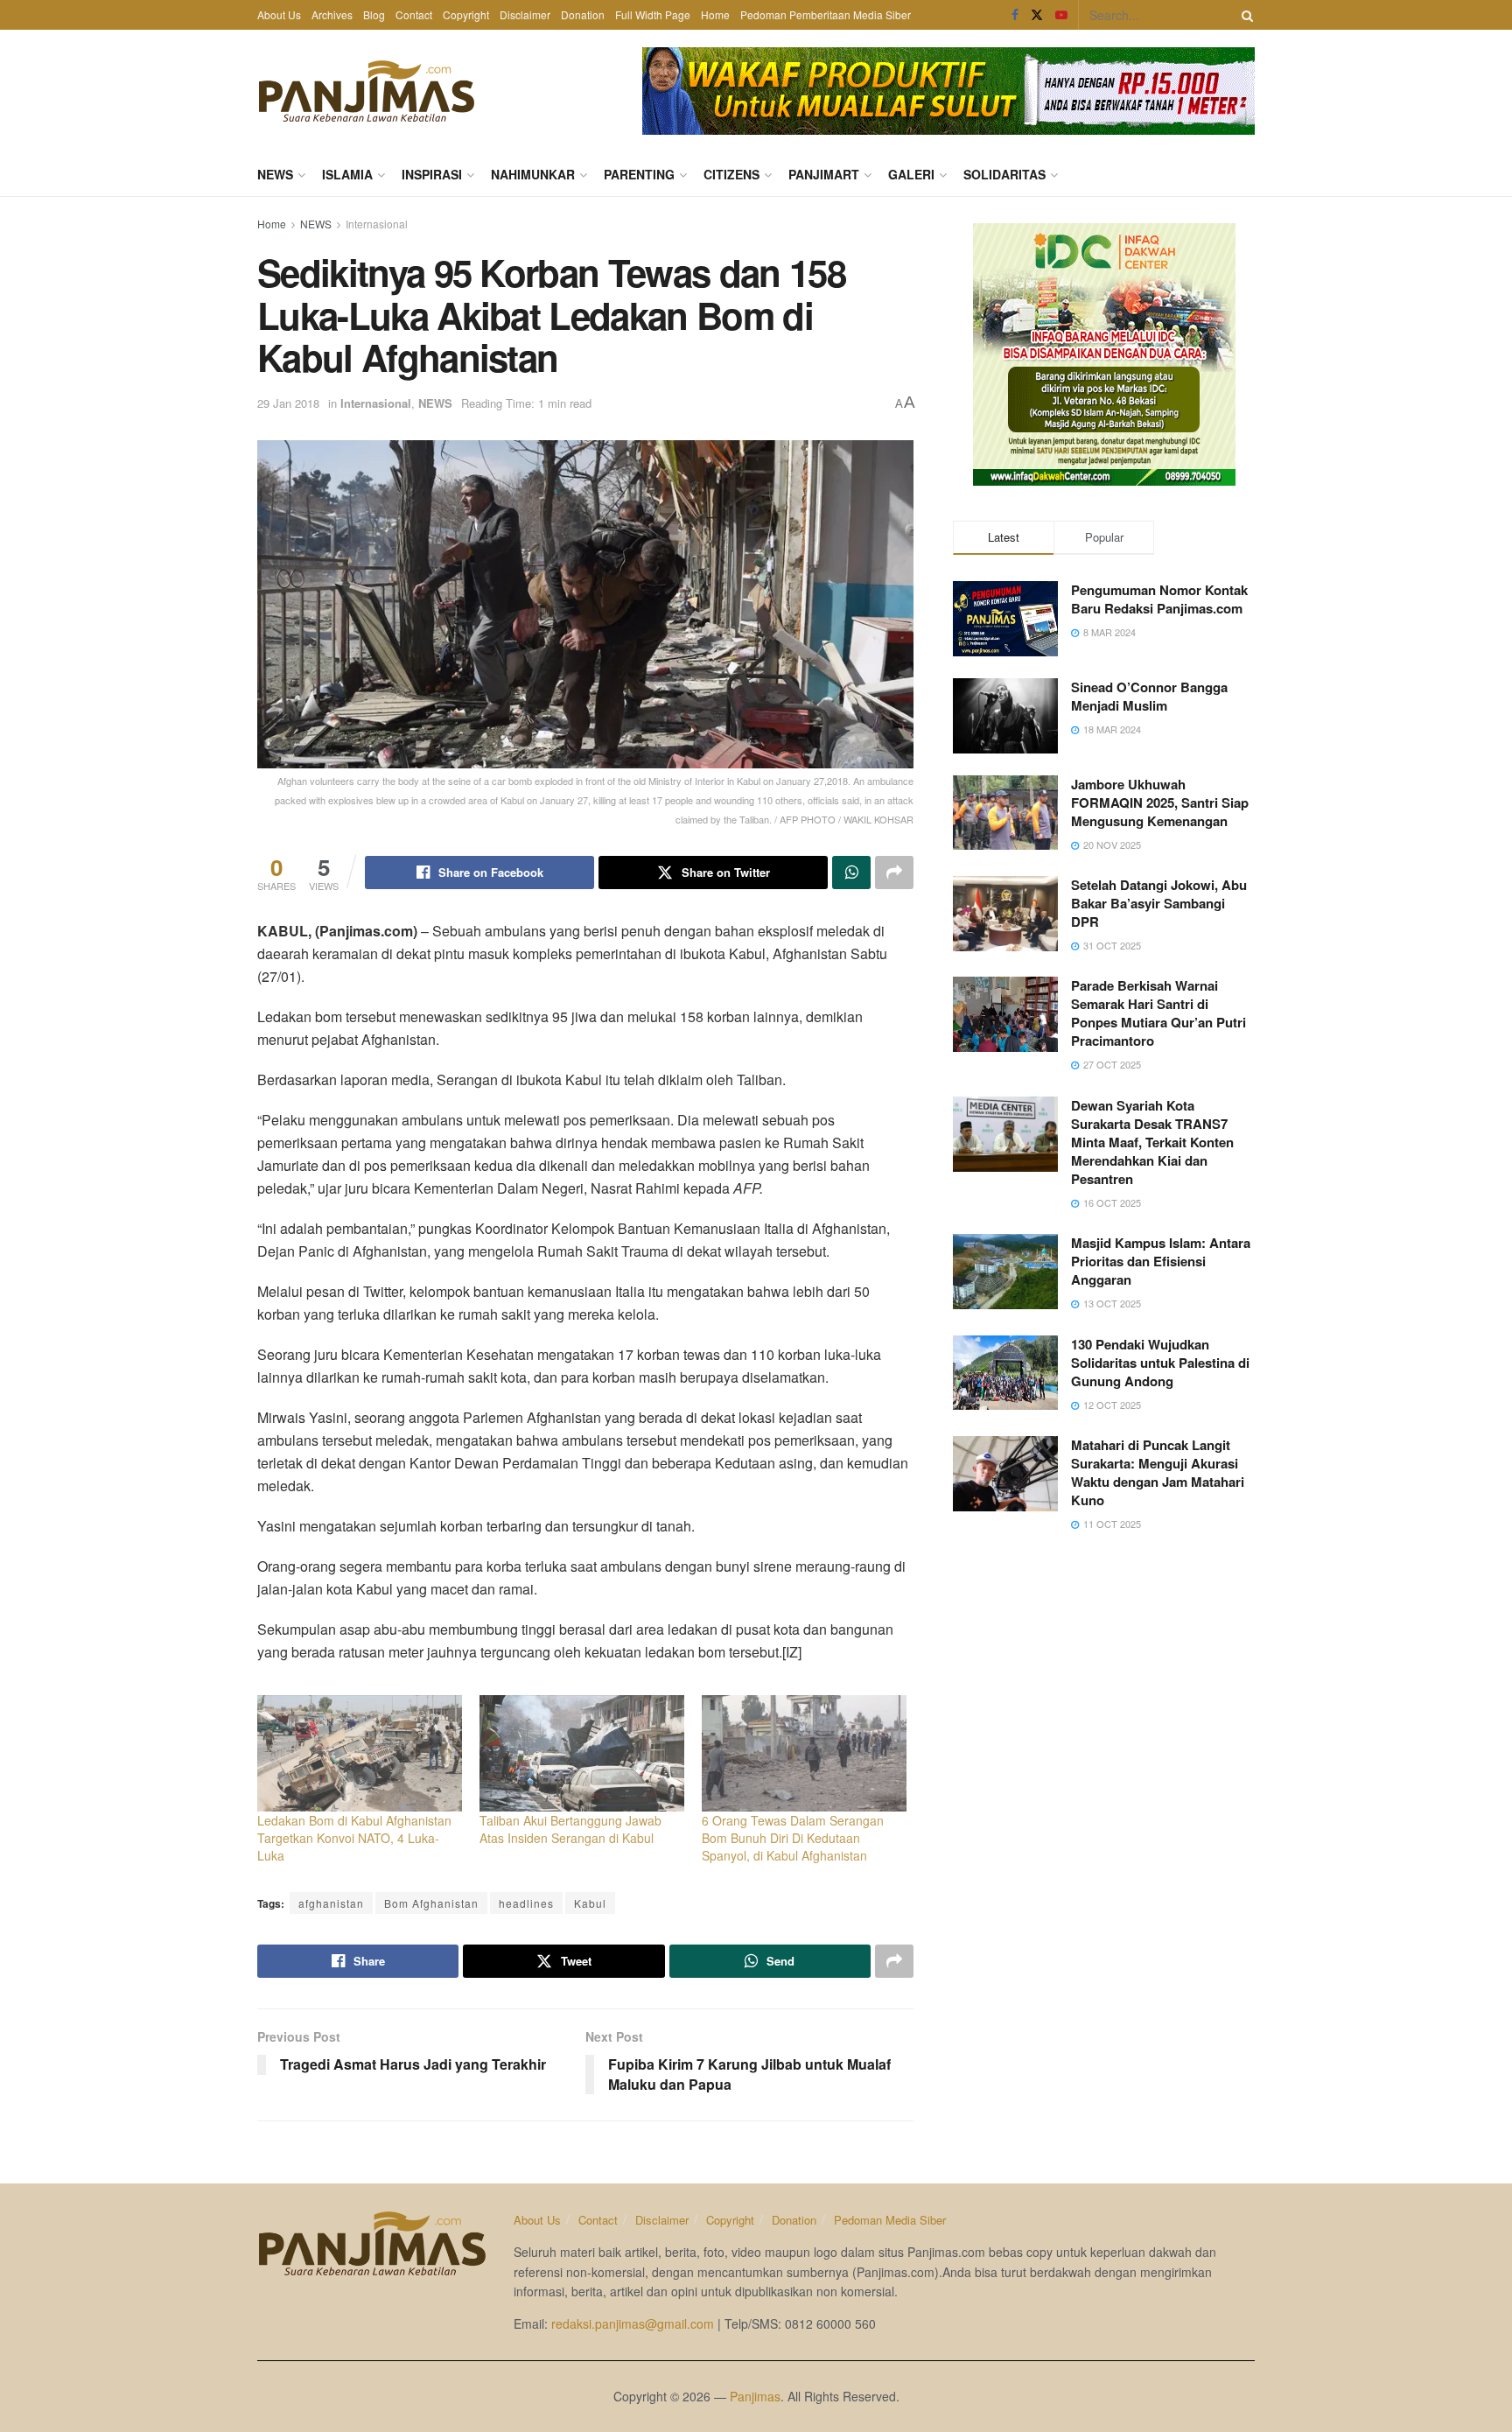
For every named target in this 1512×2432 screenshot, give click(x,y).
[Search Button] (1244, 15)
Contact (414, 14)
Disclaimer (525, 14)
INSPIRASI (432, 174)
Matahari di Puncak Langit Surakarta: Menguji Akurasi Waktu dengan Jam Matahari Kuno (1158, 1472)
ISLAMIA (347, 174)
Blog (374, 14)
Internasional (377, 224)
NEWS (275, 174)
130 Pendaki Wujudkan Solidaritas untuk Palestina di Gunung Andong (1160, 1363)
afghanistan (331, 1903)
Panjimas (755, 2396)
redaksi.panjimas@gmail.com (633, 2323)
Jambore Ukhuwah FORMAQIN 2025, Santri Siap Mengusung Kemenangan (1160, 802)
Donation (583, 14)
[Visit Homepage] (367, 91)
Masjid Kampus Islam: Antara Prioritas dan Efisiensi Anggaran (1161, 1261)
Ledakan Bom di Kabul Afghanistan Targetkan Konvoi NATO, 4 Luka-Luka (354, 1838)
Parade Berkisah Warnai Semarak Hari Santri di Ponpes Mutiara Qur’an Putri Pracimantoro (1158, 1013)
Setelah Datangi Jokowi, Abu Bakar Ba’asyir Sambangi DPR (1159, 903)
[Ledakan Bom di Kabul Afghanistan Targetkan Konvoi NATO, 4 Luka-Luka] (360, 1754)
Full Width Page (653, 14)
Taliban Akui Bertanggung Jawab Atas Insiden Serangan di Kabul (570, 1829)
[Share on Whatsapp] (851, 873)
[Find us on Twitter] (1037, 15)
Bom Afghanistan (431, 1903)
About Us (279, 14)
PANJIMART (824, 174)
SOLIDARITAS (1004, 174)
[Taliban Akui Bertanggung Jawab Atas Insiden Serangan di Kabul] (582, 1754)
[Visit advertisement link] (948, 91)
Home (715, 14)
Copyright (466, 14)
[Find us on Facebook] (1015, 15)
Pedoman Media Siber (890, 2220)
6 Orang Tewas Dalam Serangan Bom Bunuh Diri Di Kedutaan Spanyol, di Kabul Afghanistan (793, 1838)
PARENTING (639, 174)
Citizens (731, 174)
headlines (526, 1903)
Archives (332, 14)
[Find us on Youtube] (1061, 15)
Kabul (590, 1903)
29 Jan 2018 (288, 403)
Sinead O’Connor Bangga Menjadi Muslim (1149, 696)
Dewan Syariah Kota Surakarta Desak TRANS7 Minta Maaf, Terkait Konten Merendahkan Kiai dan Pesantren (1152, 1142)
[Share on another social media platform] (894, 873)
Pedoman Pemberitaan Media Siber (826, 14)
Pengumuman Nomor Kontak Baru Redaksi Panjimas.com (1159, 599)
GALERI (911, 174)
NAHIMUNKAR (533, 174)
